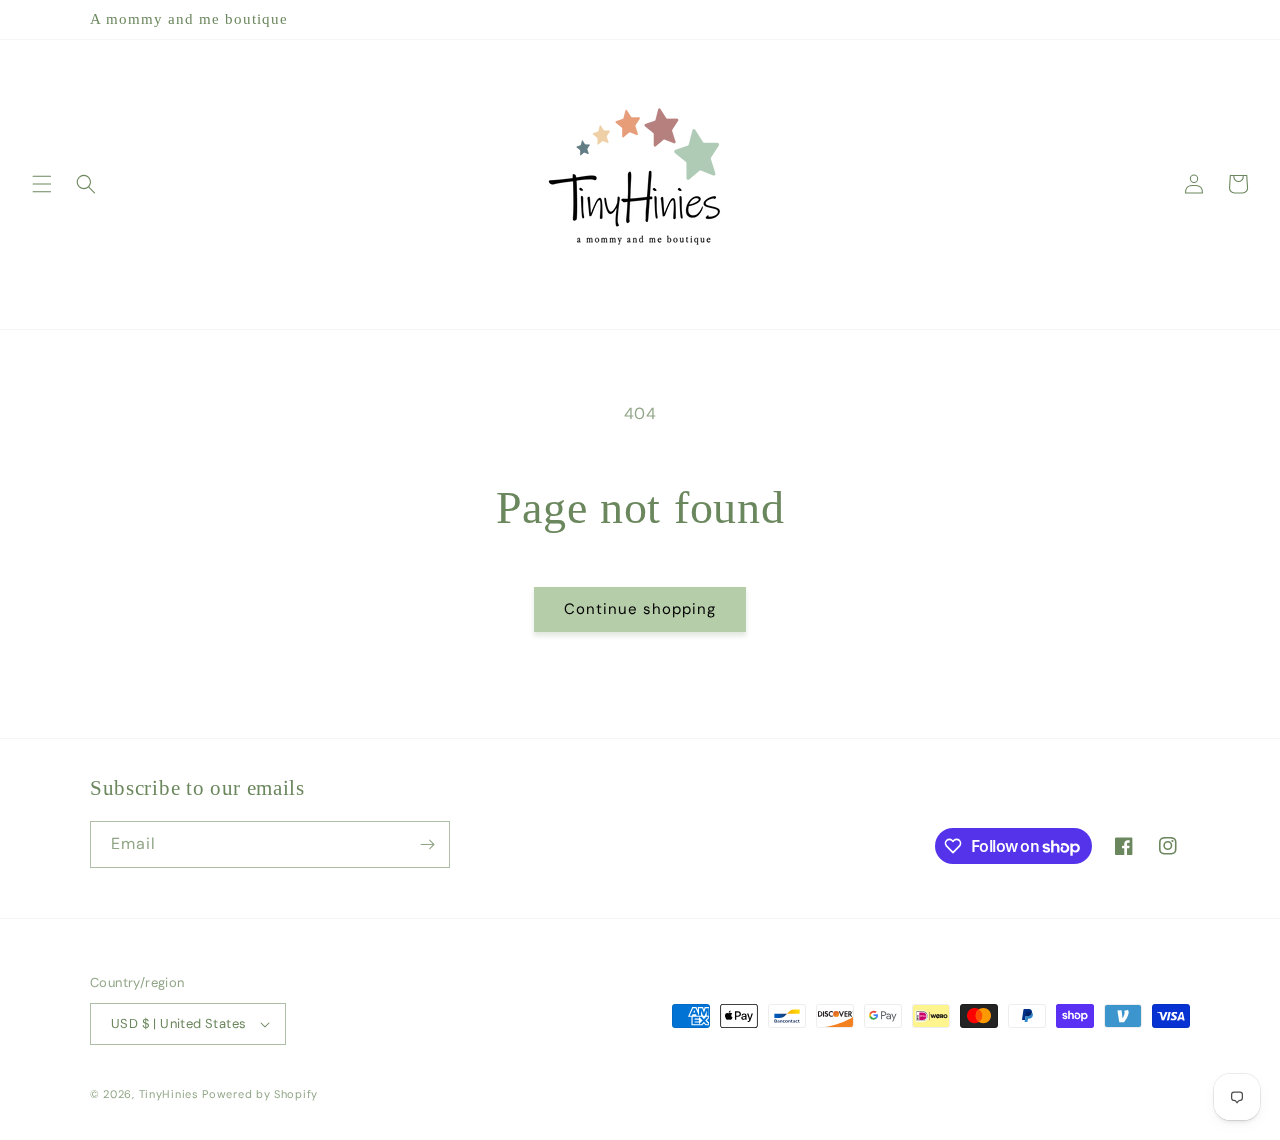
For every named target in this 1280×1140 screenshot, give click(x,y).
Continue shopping (640, 609)
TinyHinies (169, 1094)
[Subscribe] (427, 844)
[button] (42, 184)
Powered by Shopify (260, 1094)
